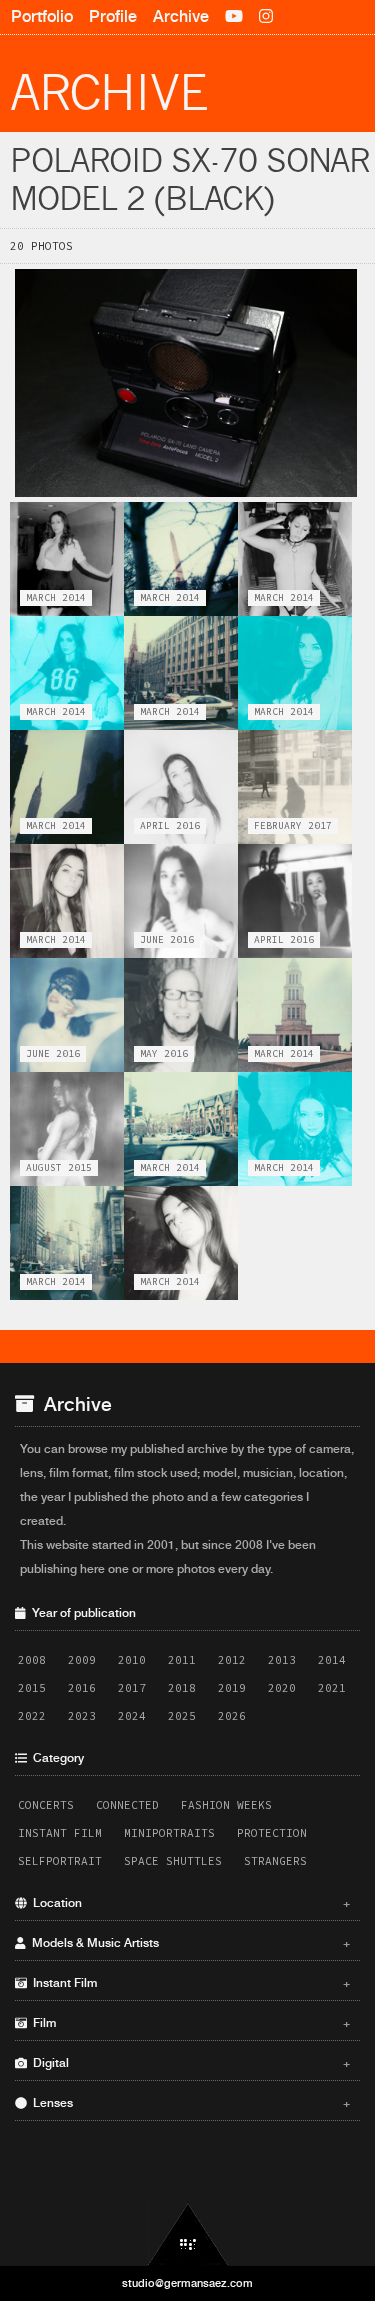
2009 (82, 1660)
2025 (182, 1716)
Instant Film (60, 1833)
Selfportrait (60, 1861)
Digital (188, 2063)
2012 (232, 1660)
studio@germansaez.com (187, 2283)
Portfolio (42, 16)
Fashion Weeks (226, 1805)
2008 (32, 1660)
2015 (32, 1688)
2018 (182, 1688)
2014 (332, 1660)
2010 (132, 1660)
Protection (272, 1833)
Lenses (188, 2103)
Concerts (46, 1805)
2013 (282, 1660)
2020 (282, 1688)
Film (188, 2023)
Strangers (275, 1861)
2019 (232, 1688)
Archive (181, 16)
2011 (182, 1660)
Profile (113, 16)
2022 (32, 1716)
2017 (132, 1688)
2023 (82, 1716)
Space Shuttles (173, 1861)
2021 (332, 1688)
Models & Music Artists (188, 1943)
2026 (232, 1716)
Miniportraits (169, 1833)
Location (188, 1903)
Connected (127, 1805)
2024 (132, 1716)
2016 (82, 1688)
